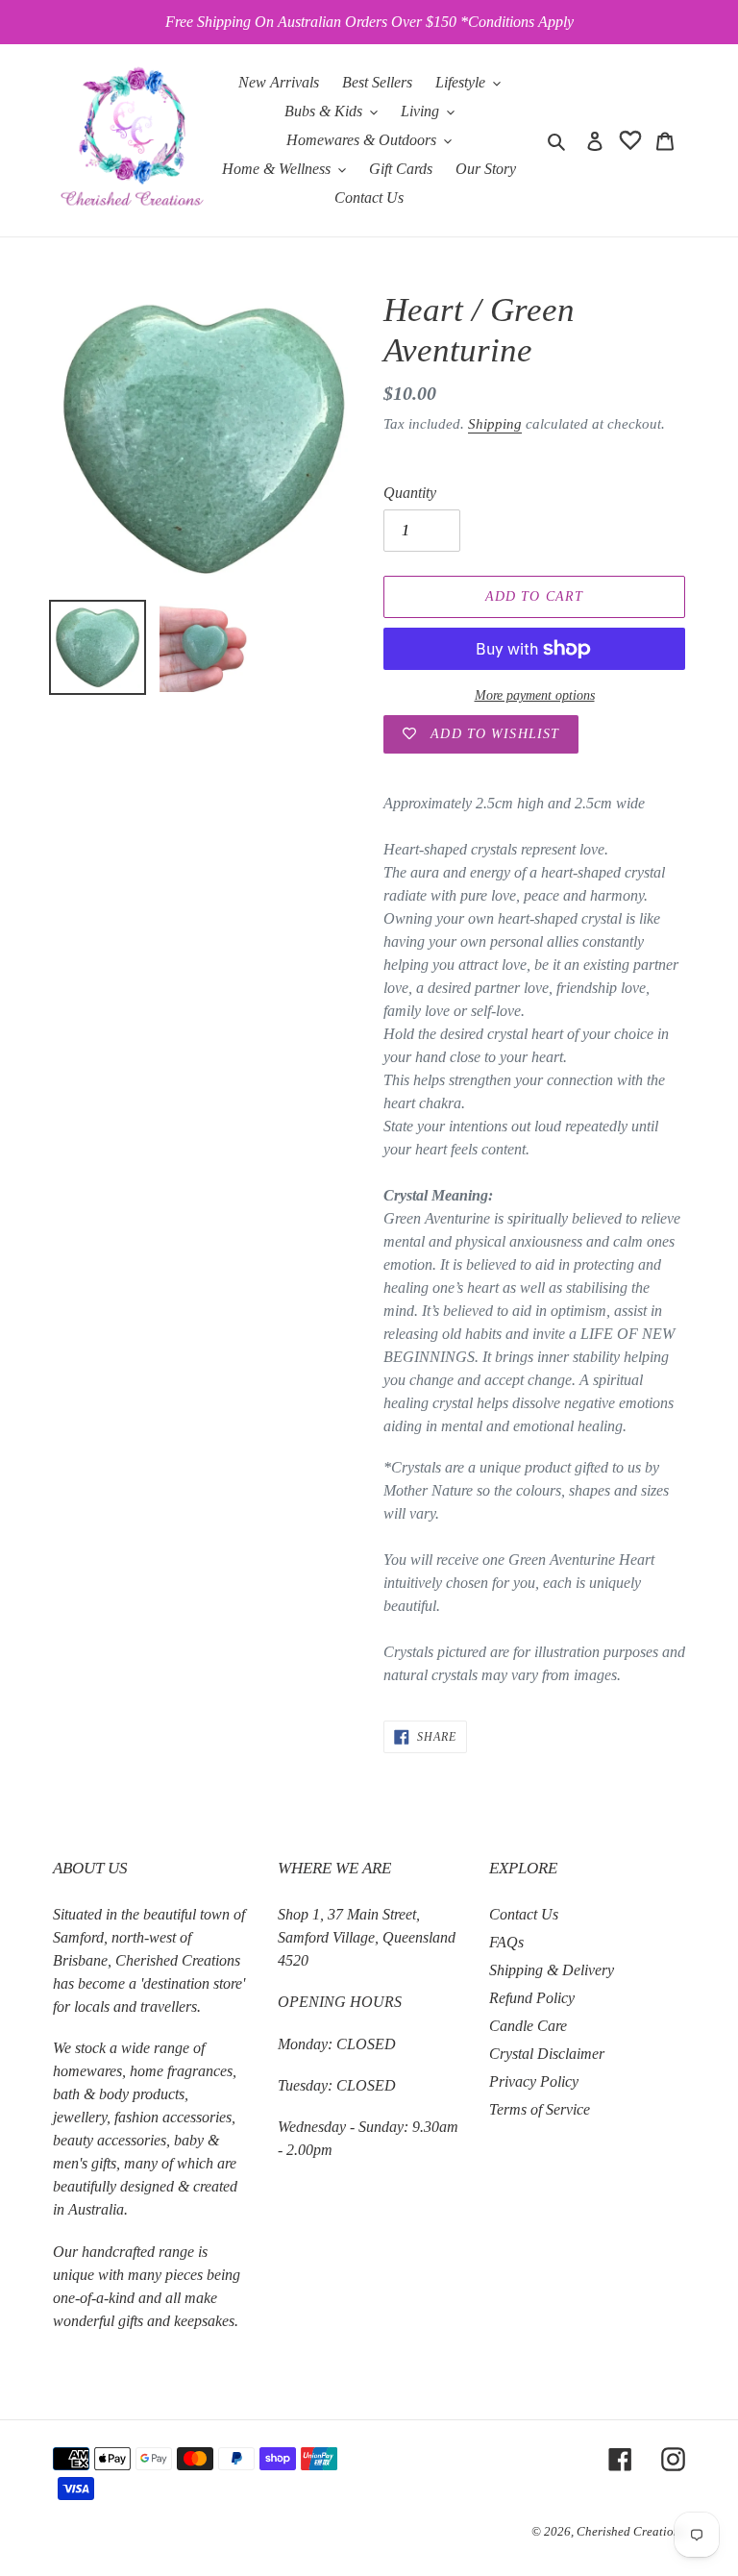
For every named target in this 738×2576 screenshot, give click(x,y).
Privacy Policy (534, 2081)
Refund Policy (532, 1998)
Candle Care (528, 2026)
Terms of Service (540, 2109)
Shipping (495, 424)
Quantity (410, 493)
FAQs (506, 1942)
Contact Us (524, 1914)
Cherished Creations (631, 2531)
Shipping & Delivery (552, 1970)
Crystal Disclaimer (547, 2054)
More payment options (535, 695)
